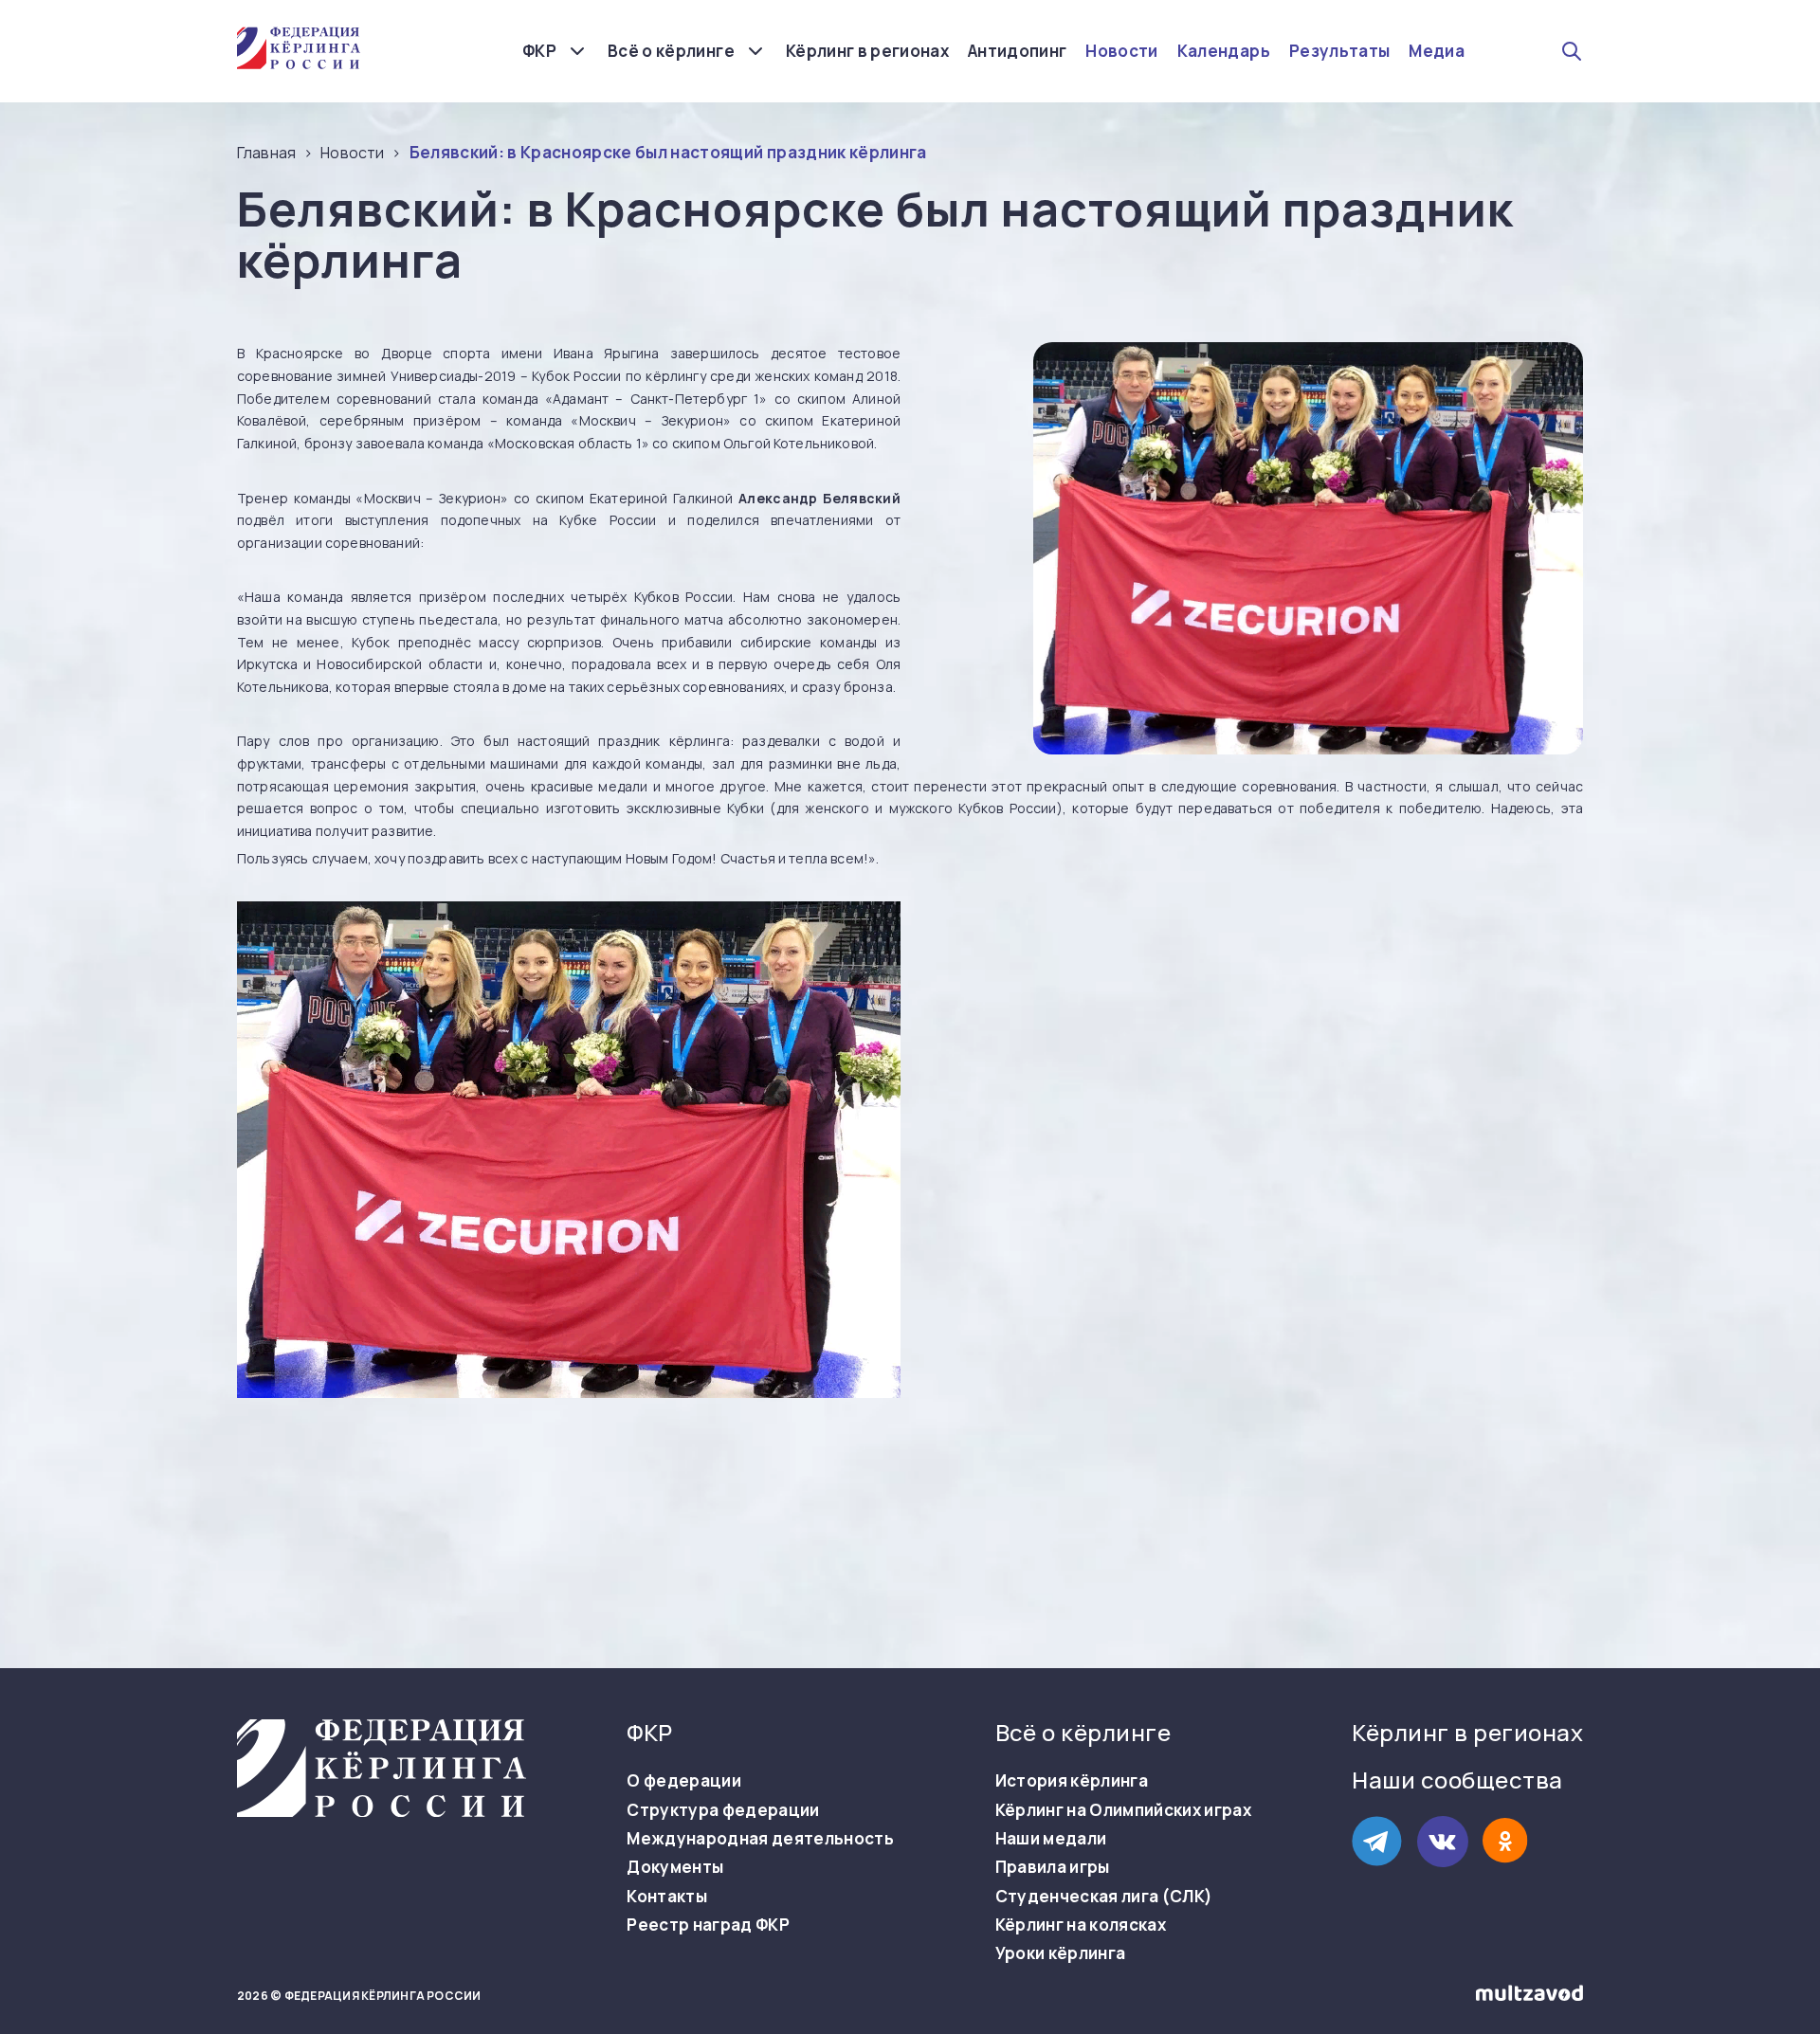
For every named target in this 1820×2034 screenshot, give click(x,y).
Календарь (1224, 51)
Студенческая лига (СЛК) (1104, 1897)
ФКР (539, 51)
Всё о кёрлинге (671, 51)
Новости (1121, 51)
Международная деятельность (760, 1839)
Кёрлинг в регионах (867, 51)
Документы (675, 1867)
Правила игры (1053, 1867)
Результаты (1339, 51)
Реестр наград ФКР (708, 1925)
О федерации (684, 1781)
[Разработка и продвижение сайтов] (1529, 1997)
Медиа (1437, 51)
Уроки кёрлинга (1061, 1953)
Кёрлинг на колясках (1081, 1925)
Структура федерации (723, 1810)
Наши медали (1051, 1839)
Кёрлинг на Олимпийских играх (1124, 1810)
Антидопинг (1017, 51)
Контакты (667, 1897)
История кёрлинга (1072, 1781)
